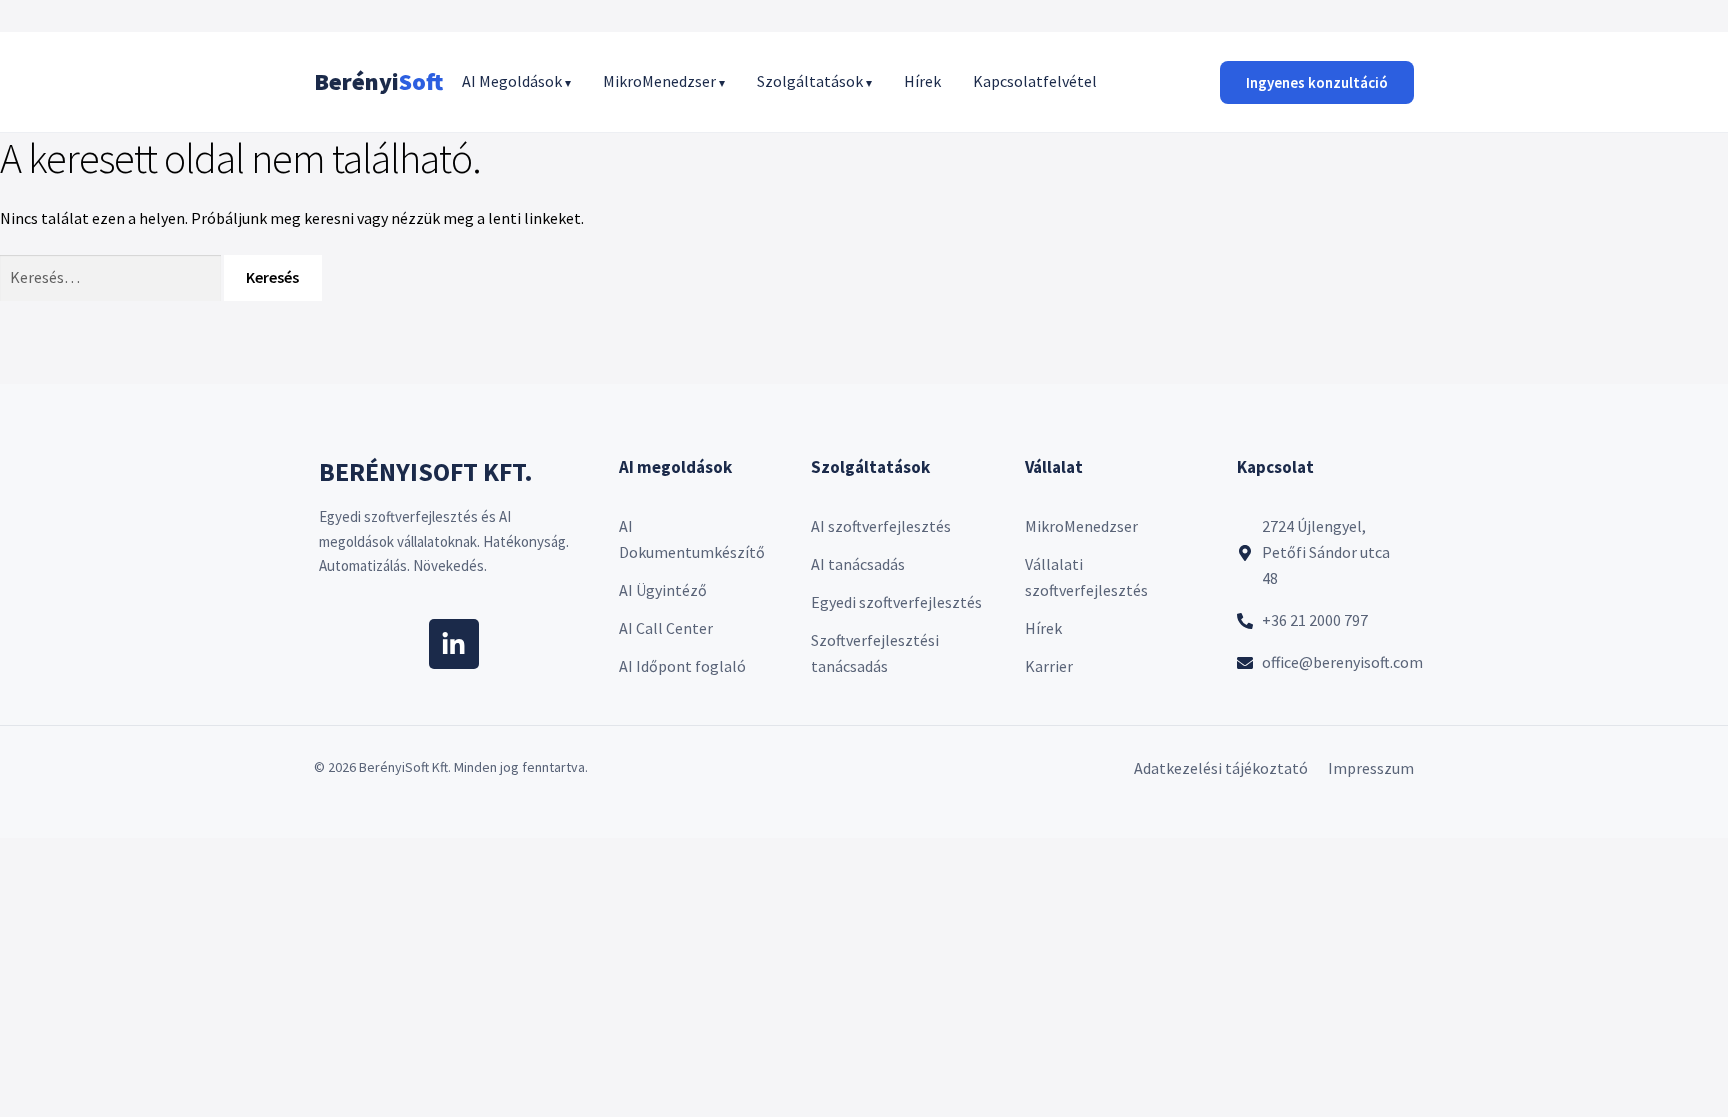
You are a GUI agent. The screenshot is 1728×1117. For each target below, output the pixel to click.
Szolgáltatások (814, 81)
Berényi (378, 81)
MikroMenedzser (664, 81)
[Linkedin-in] (454, 644)
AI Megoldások (516, 81)
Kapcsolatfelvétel (1035, 81)
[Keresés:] (112, 277)
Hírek (922, 81)
